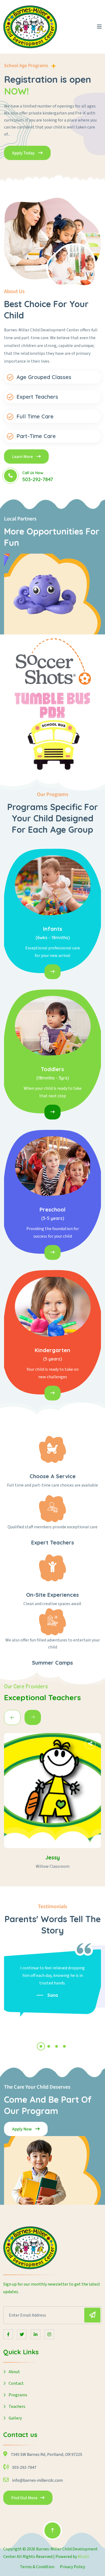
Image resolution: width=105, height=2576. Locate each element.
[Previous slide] (33, 1717)
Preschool (52, 1209)
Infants (53, 929)
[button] (41, 2046)
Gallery (15, 2418)
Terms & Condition (37, 2567)
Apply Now (22, 2129)
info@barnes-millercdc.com (37, 2480)
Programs (18, 2395)
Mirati (83, 2557)
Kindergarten (52, 1350)
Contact (16, 2383)
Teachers (17, 2407)
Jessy (52, 1857)
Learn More (23, 457)
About (14, 2372)
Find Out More (24, 2498)
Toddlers (52, 1069)
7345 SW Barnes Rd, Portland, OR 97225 (46, 2455)
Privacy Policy (72, 2567)
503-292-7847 (38, 479)
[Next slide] (12, 1717)
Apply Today (24, 153)
